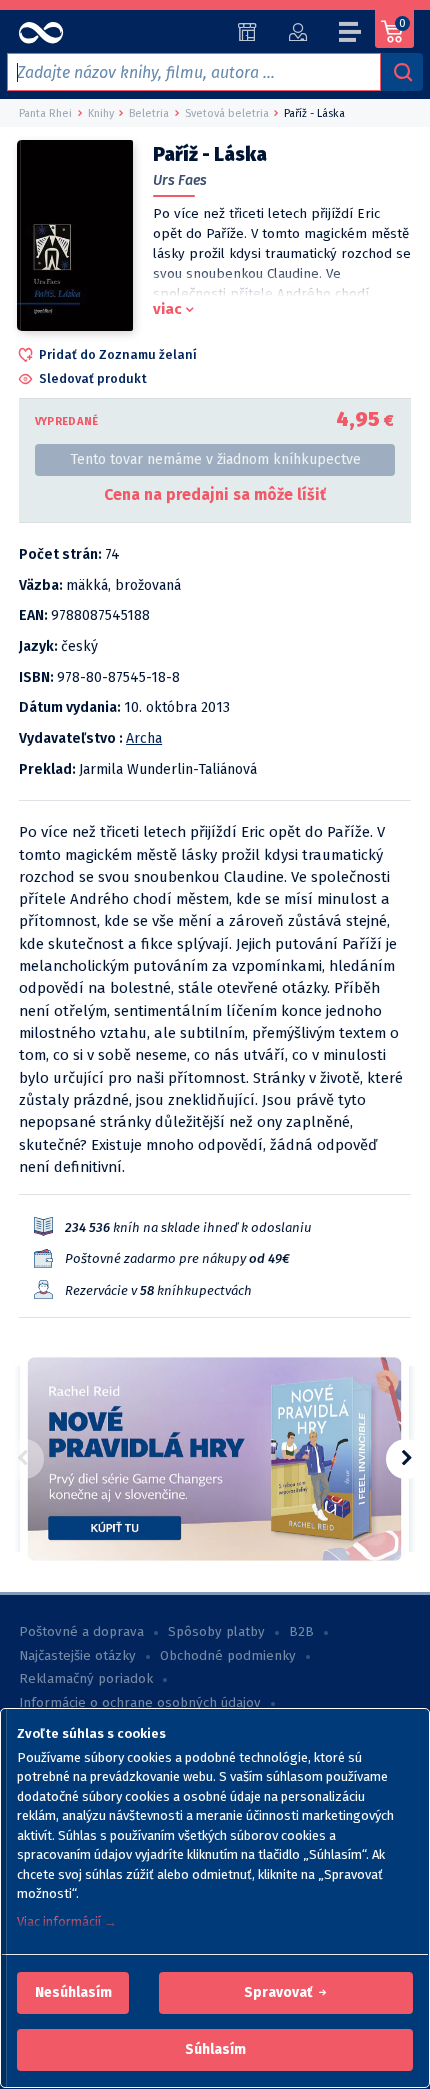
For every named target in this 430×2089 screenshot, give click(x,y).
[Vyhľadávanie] (402, 72)
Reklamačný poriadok (86, 1679)
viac (167, 309)
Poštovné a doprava (81, 1632)
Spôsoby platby (216, 1632)
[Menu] (351, 35)
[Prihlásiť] (297, 32)
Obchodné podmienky (228, 1656)
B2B (301, 1632)
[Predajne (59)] (247, 32)
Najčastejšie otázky (77, 1656)
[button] (73, 1993)
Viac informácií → (67, 1921)
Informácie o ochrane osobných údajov (140, 1703)
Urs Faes (180, 180)
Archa (144, 738)
